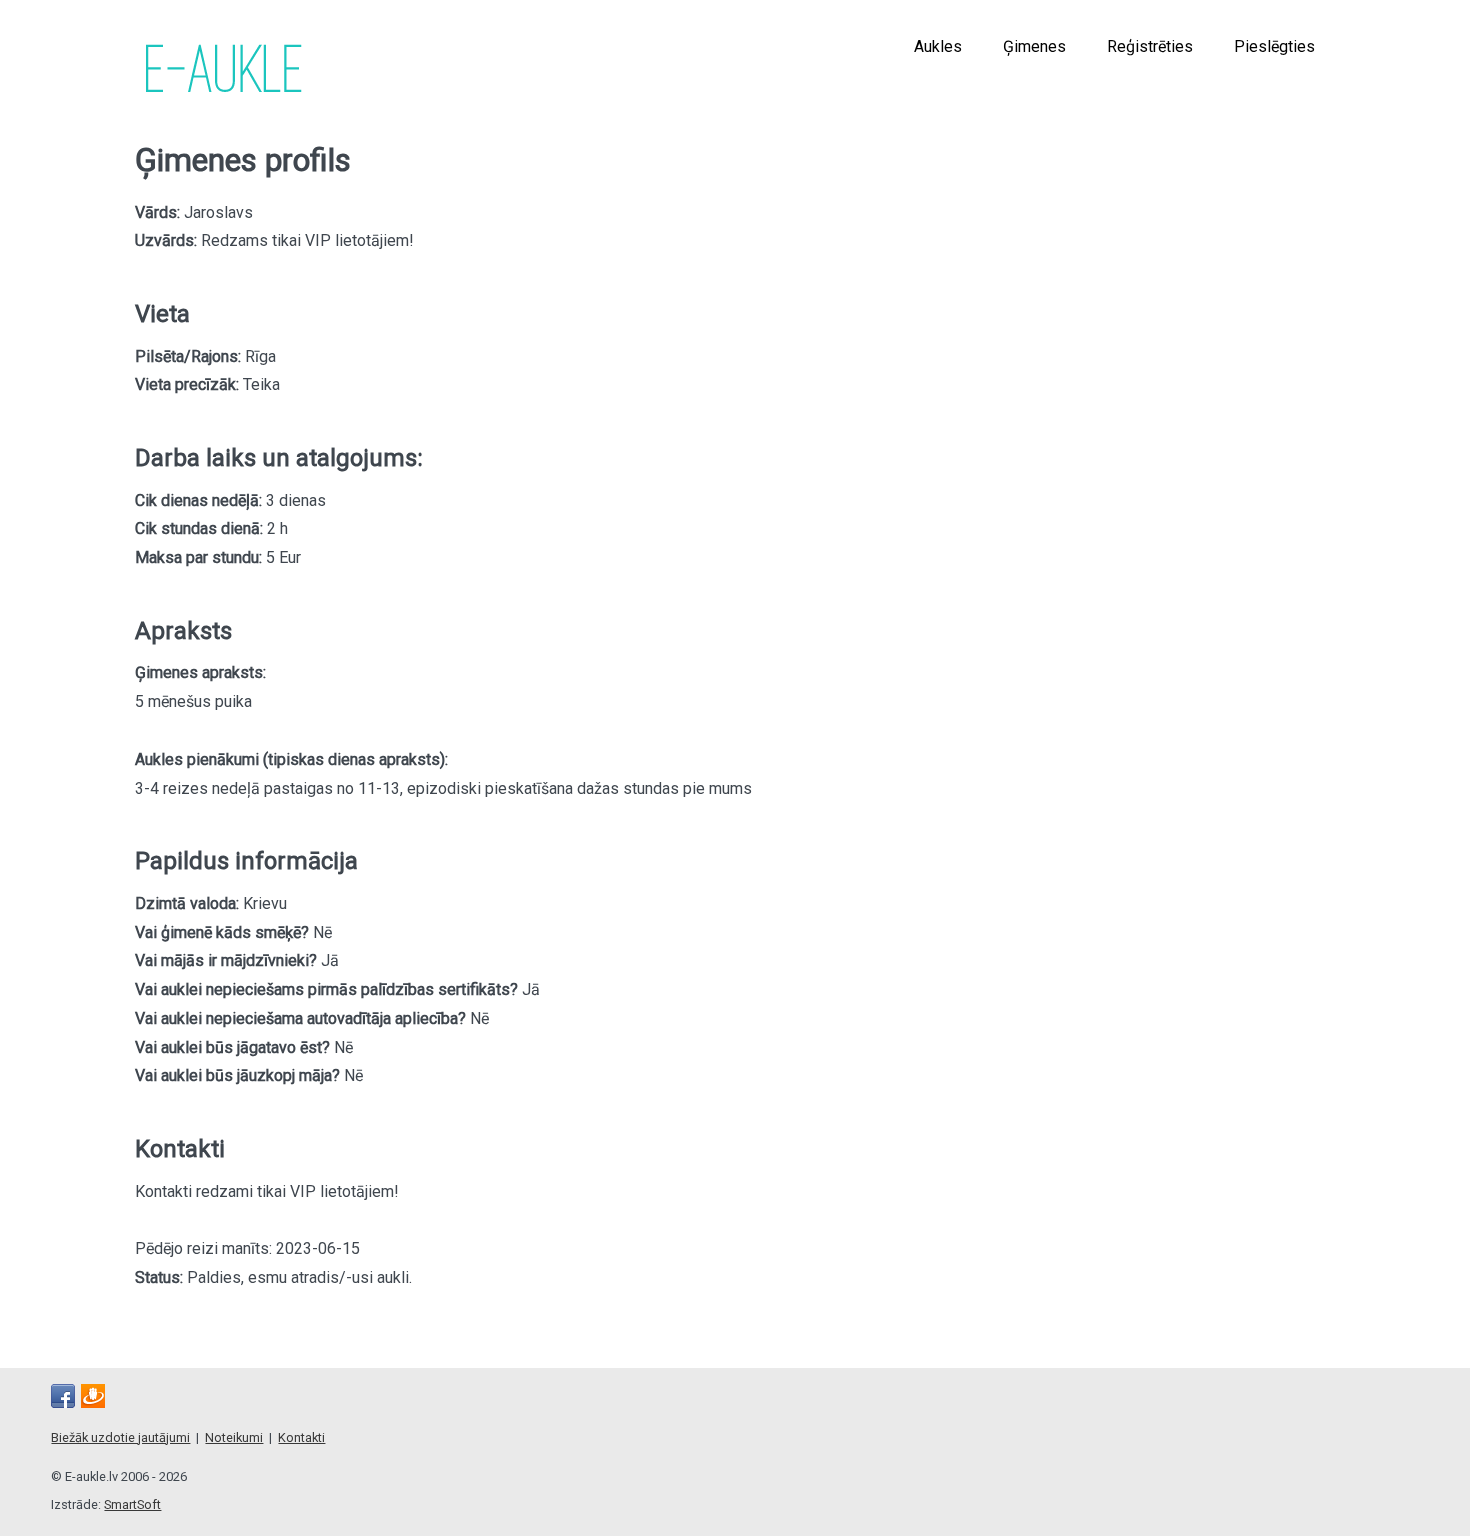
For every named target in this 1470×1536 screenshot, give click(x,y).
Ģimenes (1034, 46)
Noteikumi (234, 1437)
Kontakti (301, 1437)
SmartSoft (132, 1504)
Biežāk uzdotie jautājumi (120, 1437)
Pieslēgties (1274, 46)
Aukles (938, 46)
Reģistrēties (1150, 46)
